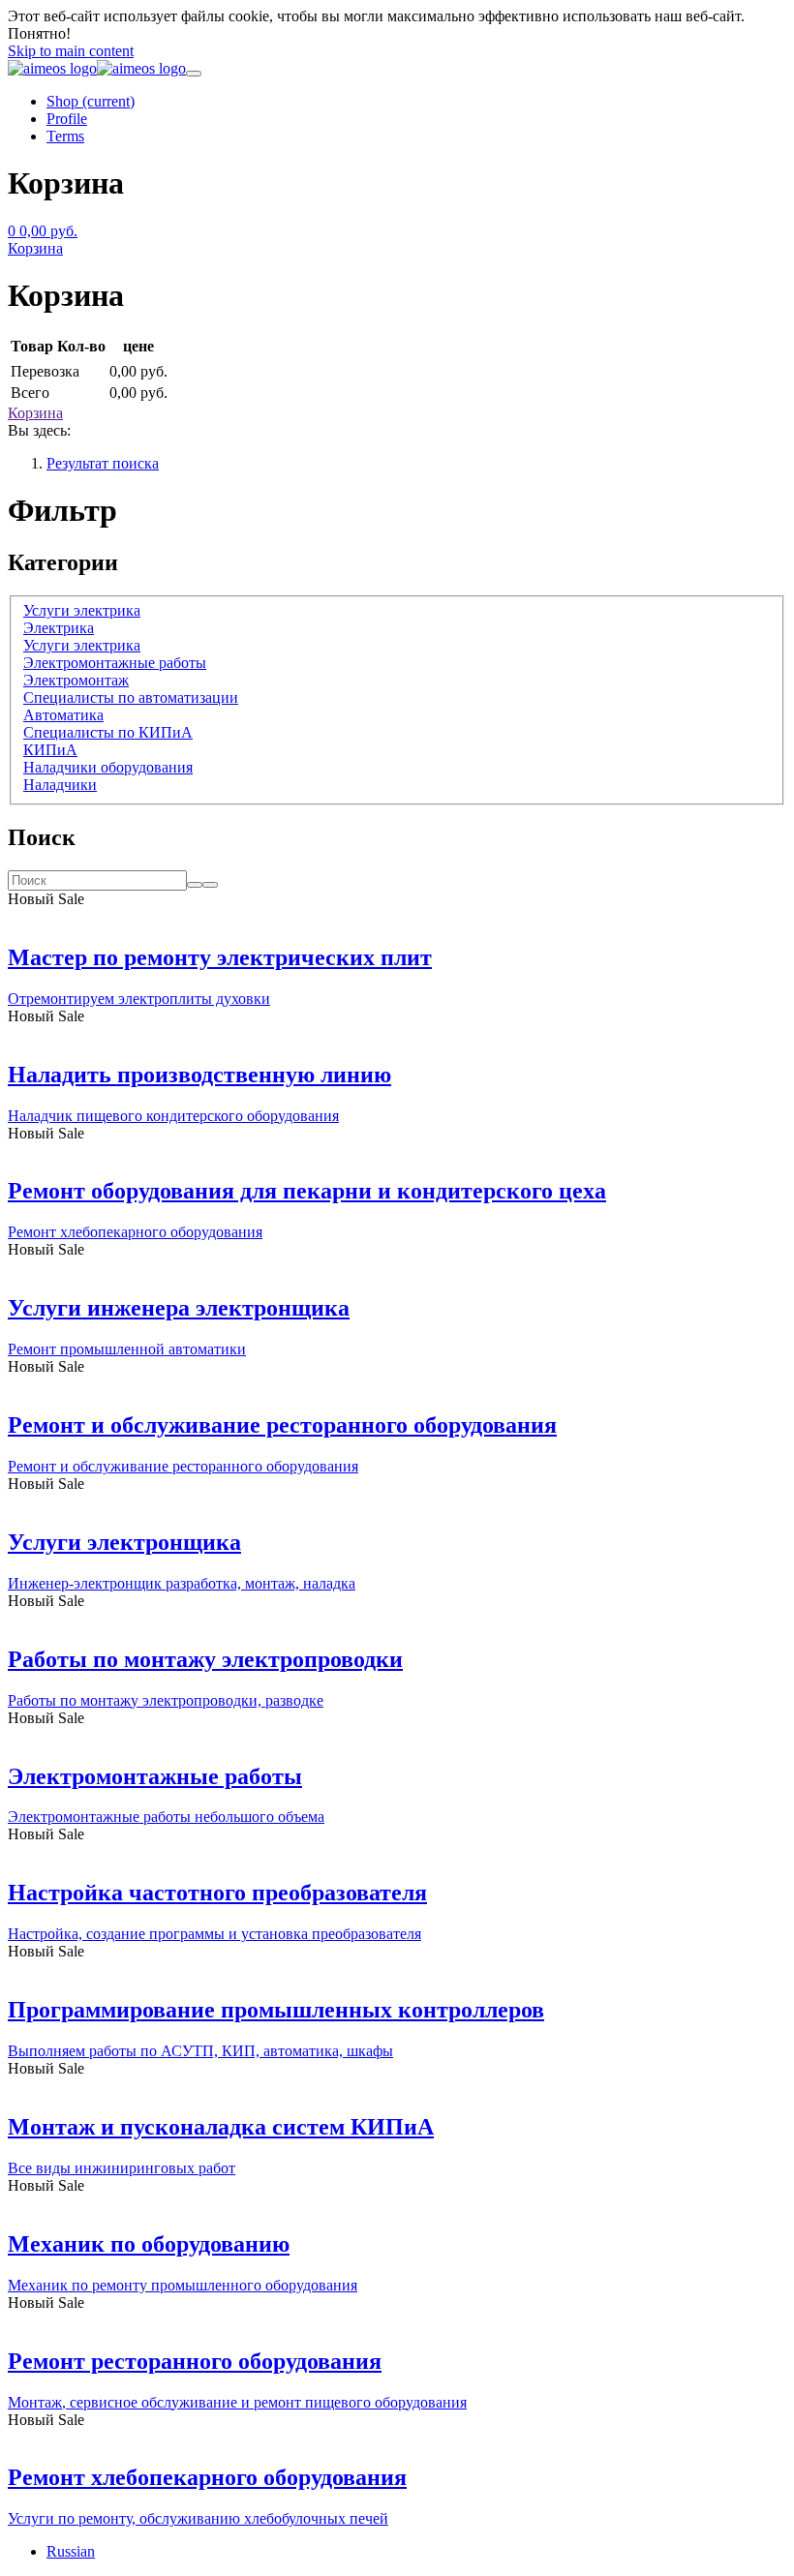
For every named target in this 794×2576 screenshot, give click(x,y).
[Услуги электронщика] (397, 1501)
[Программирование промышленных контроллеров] (397, 1969)
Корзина (35, 413)
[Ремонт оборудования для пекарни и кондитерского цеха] (397, 1151)
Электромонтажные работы (115, 663)
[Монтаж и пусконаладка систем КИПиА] (397, 2086)
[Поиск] (210, 885)
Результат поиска (103, 463)
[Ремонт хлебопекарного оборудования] (397, 2438)
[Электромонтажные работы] (397, 1736)
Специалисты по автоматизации (131, 697)
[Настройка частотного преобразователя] (397, 1852)
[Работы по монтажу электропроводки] (397, 1619)
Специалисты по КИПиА (108, 732)
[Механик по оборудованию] (397, 2203)
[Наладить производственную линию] (397, 1034)
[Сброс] (195, 885)
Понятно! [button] (39, 33)
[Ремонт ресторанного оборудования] (397, 2320)
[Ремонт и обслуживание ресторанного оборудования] (397, 1384)
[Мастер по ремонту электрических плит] (397, 917)
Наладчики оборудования (108, 767)
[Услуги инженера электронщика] (397, 1267)
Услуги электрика (82, 610)
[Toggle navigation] (194, 74)
